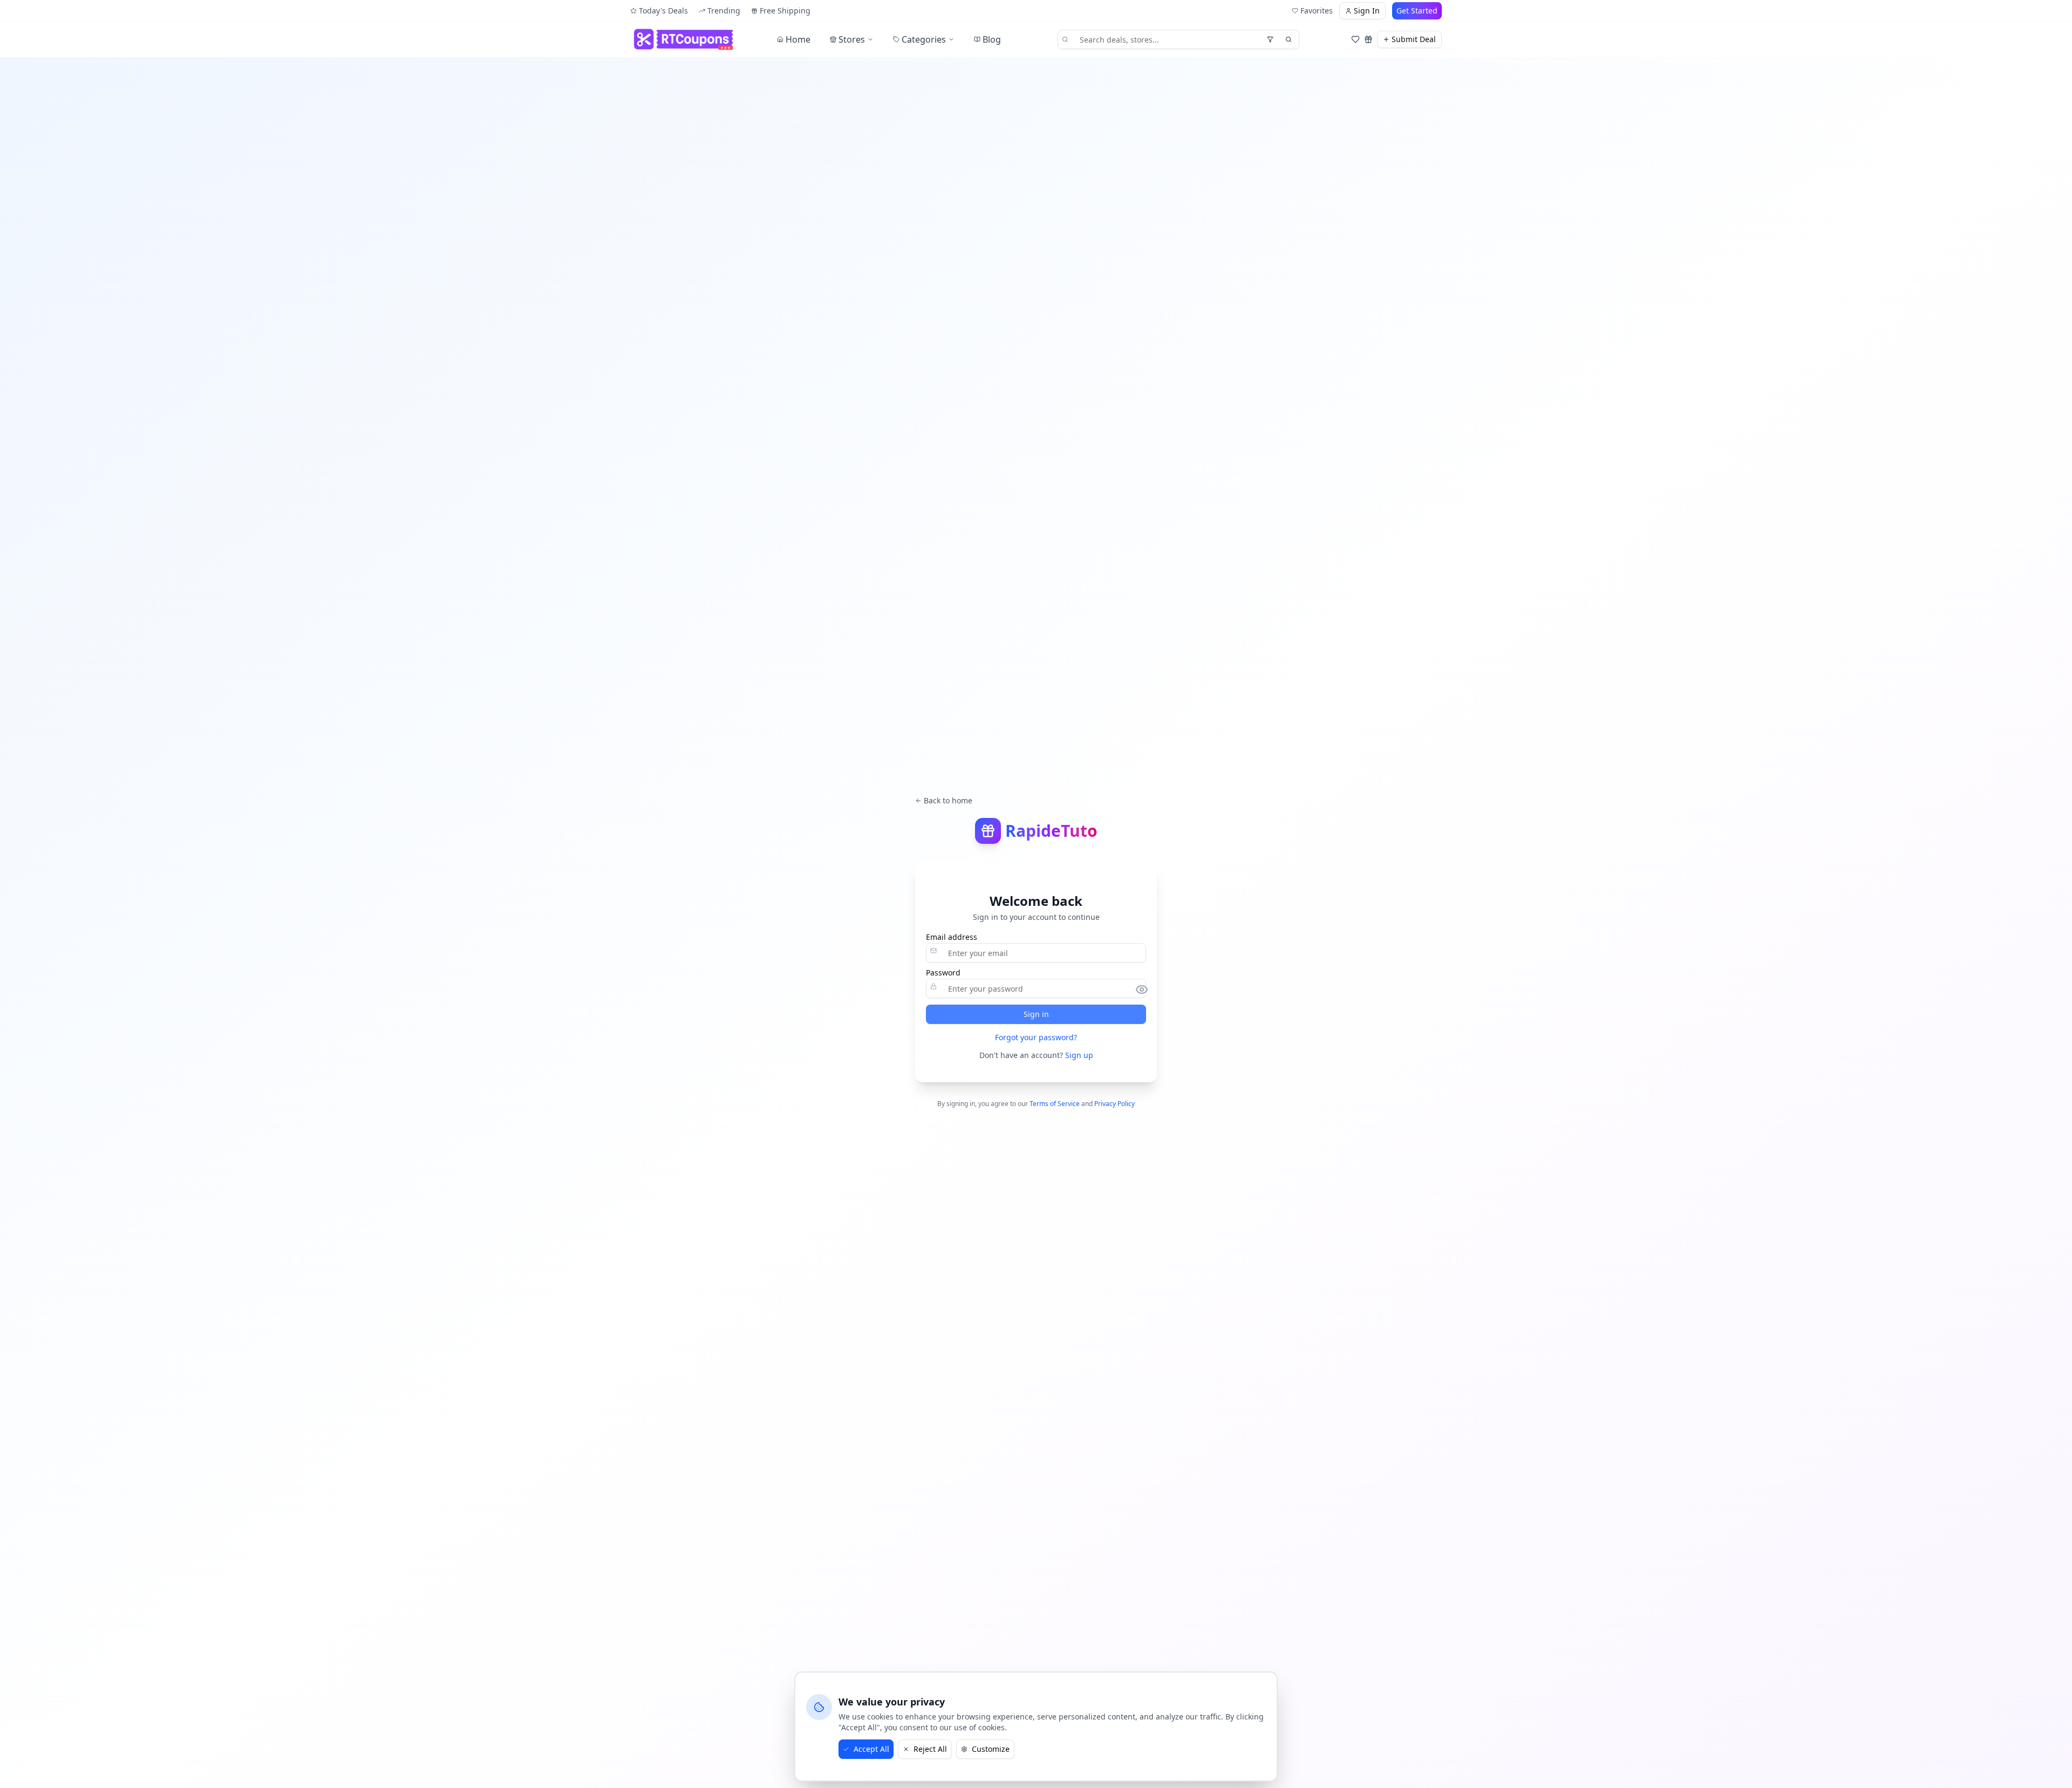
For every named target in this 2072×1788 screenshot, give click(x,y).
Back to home (948, 800)
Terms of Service (1055, 1104)
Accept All (871, 1749)
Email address (952, 937)
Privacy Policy (1115, 1104)
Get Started (1417, 11)
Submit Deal (1414, 39)
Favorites (1317, 11)
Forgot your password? (1036, 1037)
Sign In (1367, 11)
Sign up (1079, 1055)
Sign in (1036, 1014)
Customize (991, 1749)
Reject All (930, 1749)
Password (943, 973)
